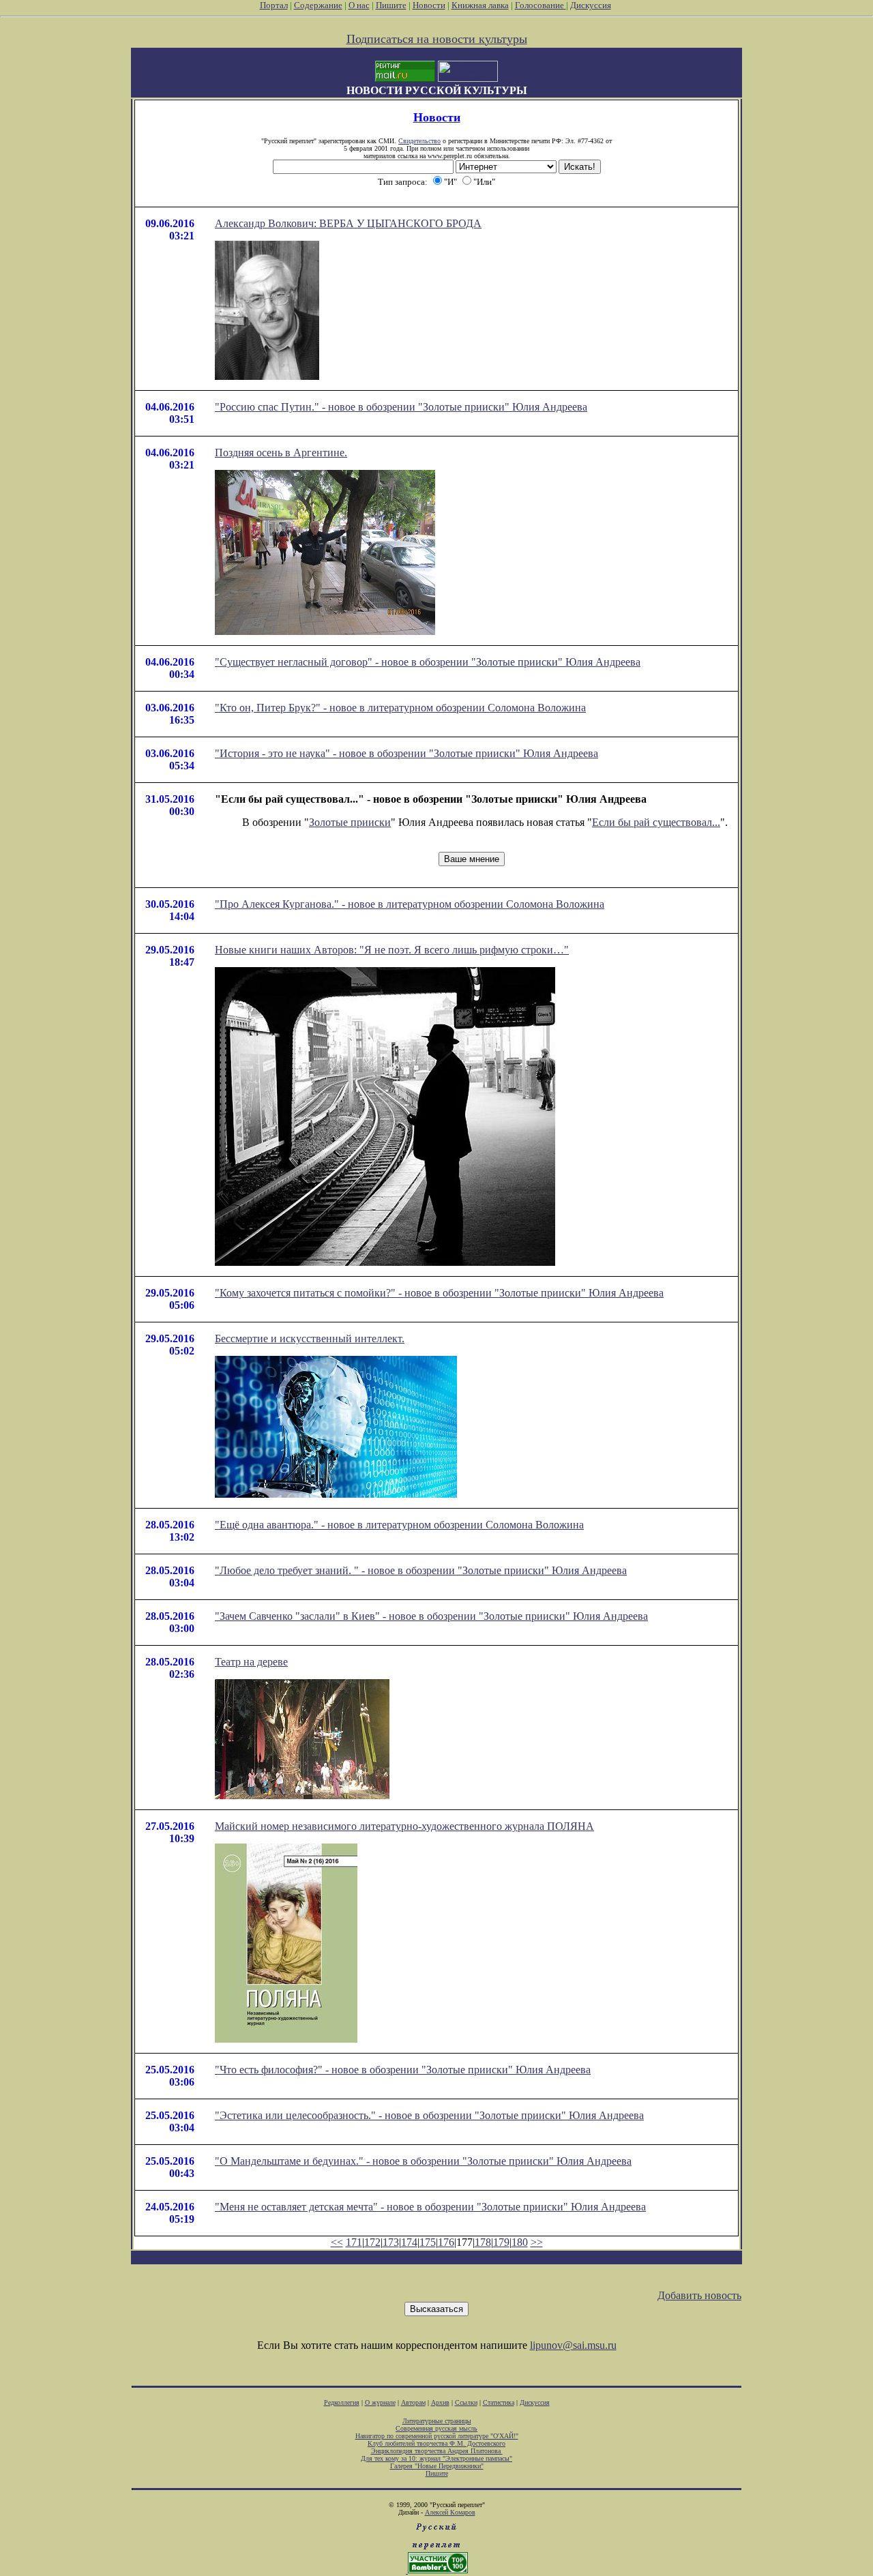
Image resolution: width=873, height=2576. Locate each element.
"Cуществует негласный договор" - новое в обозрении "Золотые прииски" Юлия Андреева (428, 662)
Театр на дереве (251, 1662)
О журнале (380, 2402)
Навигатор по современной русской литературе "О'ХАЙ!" (437, 2436)
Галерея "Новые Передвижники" (437, 2466)
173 (391, 2242)
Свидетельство (419, 141)
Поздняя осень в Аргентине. (281, 453)
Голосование (541, 5)
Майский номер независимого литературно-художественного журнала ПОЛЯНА (404, 1826)
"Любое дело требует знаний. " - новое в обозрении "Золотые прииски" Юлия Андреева (421, 1570)
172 (372, 2242)
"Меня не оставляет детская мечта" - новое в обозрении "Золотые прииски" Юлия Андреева (430, 2207)
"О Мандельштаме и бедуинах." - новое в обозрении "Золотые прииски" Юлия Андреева (423, 2161)
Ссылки (466, 2402)
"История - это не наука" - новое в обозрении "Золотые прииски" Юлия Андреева (406, 753)
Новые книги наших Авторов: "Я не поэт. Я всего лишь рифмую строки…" (392, 950)
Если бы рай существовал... (656, 822)
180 (520, 2242)
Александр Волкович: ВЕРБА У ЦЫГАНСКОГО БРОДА (348, 223)
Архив (440, 2402)
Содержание (318, 5)
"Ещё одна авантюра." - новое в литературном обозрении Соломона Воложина (399, 1525)
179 (501, 2242)
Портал (274, 5)
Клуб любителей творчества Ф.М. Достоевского (436, 2443)
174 (409, 2242)
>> (537, 2242)
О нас (359, 5)
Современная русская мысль (436, 2428)
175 (428, 2242)
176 (446, 2242)
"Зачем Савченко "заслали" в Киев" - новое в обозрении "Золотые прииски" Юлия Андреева (431, 1616)
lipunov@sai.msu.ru (573, 2345)
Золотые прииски (350, 822)
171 (354, 2242)
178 (483, 2242)
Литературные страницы (437, 2421)
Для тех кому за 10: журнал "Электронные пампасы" (436, 2458)
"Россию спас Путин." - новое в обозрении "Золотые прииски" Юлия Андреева (401, 407)
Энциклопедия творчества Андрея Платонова (437, 2451)
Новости (429, 5)
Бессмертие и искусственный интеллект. (310, 1338)
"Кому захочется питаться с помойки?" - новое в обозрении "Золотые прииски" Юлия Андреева (439, 1293)
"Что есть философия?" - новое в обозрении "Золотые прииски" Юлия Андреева (403, 2070)
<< (337, 2242)
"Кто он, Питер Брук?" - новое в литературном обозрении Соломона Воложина (400, 708)
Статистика (499, 2402)
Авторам (413, 2402)
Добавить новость (699, 2295)
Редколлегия (342, 2402)
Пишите (391, 5)
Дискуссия (591, 5)
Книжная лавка (480, 5)
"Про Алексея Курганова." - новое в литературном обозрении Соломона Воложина (410, 904)
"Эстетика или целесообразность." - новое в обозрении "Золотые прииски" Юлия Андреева (429, 2115)
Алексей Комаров (450, 2512)
